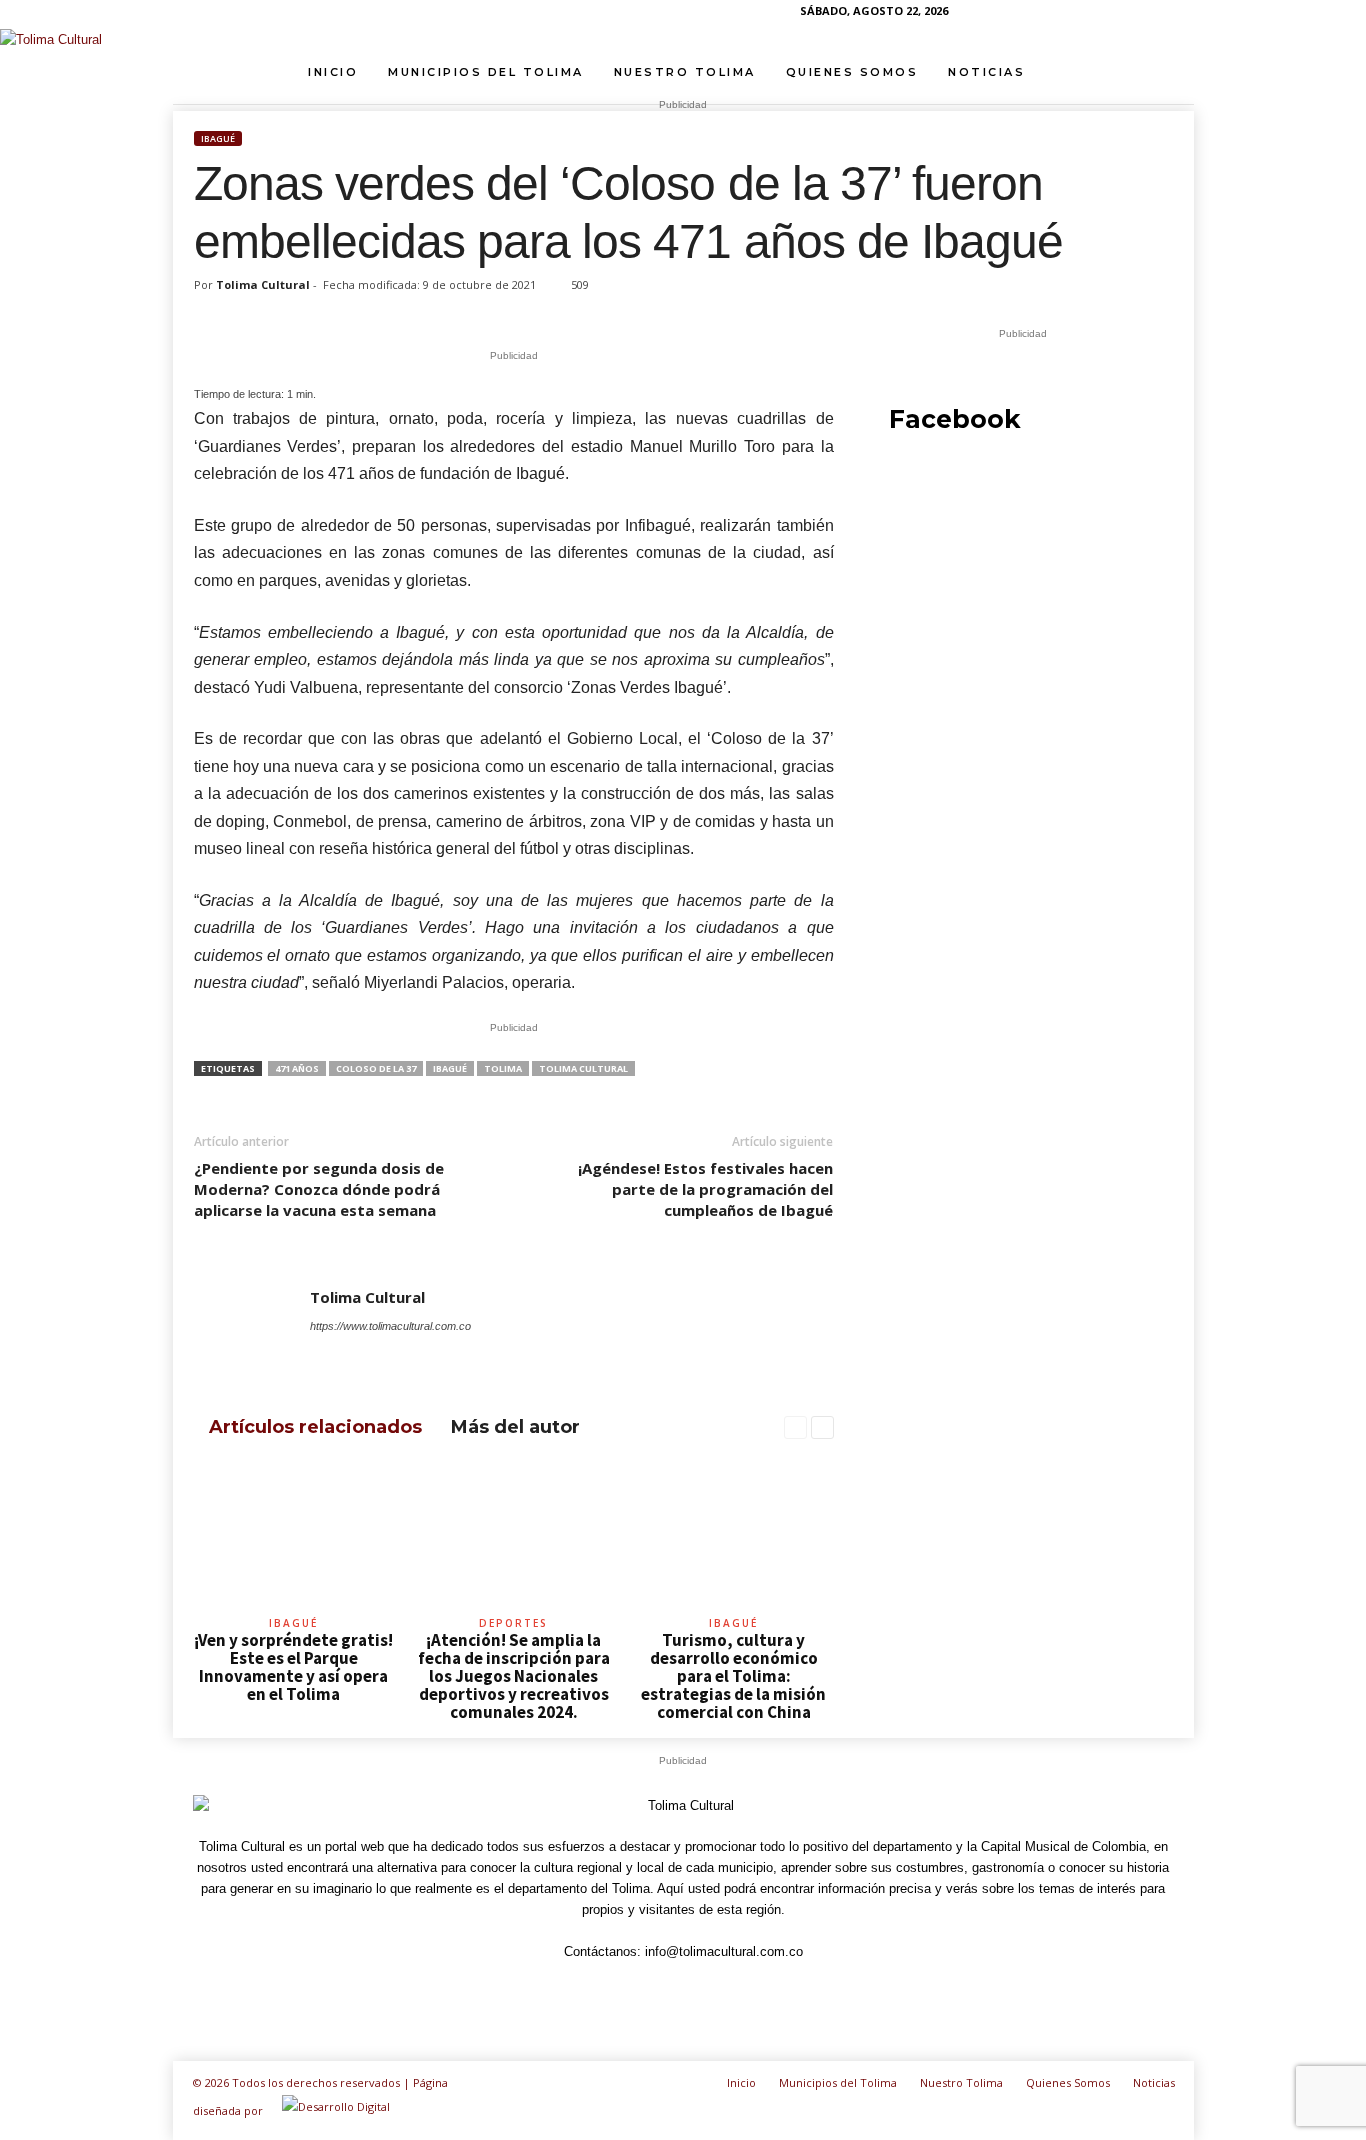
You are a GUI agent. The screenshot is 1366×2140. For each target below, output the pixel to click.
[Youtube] (1179, 14)
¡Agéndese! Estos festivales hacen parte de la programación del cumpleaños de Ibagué (705, 1189)
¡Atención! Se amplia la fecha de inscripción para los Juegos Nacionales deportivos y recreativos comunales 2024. (514, 1676)
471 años (297, 1068)
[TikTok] (1117, 14)
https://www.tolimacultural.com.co (390, 1326)
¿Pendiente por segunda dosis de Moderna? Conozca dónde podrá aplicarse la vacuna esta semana (319, 1189)
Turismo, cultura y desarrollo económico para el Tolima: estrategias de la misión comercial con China (733, 1676)
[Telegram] (1086, 14)
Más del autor (515, 1427)
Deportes (513, 1623)
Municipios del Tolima (486, 72)
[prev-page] (795, 1428)
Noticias (986, 72)
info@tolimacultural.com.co (724, 1951)
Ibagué (218, 138)
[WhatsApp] (1148, 14)
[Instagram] (1055, 14)
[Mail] (377, 1354)
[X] (458, 1354)
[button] (1164, 72)
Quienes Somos (852, 72)
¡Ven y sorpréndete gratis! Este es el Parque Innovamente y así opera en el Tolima (293, 1667)
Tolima (503, 1068)
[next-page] (822, 1428)
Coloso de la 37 (376, 1068)
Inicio (333, 72)
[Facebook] (1024, 14)
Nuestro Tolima (685, 72)
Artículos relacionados (315, 1427)
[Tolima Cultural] (683, 39)
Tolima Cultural (263, 284)
